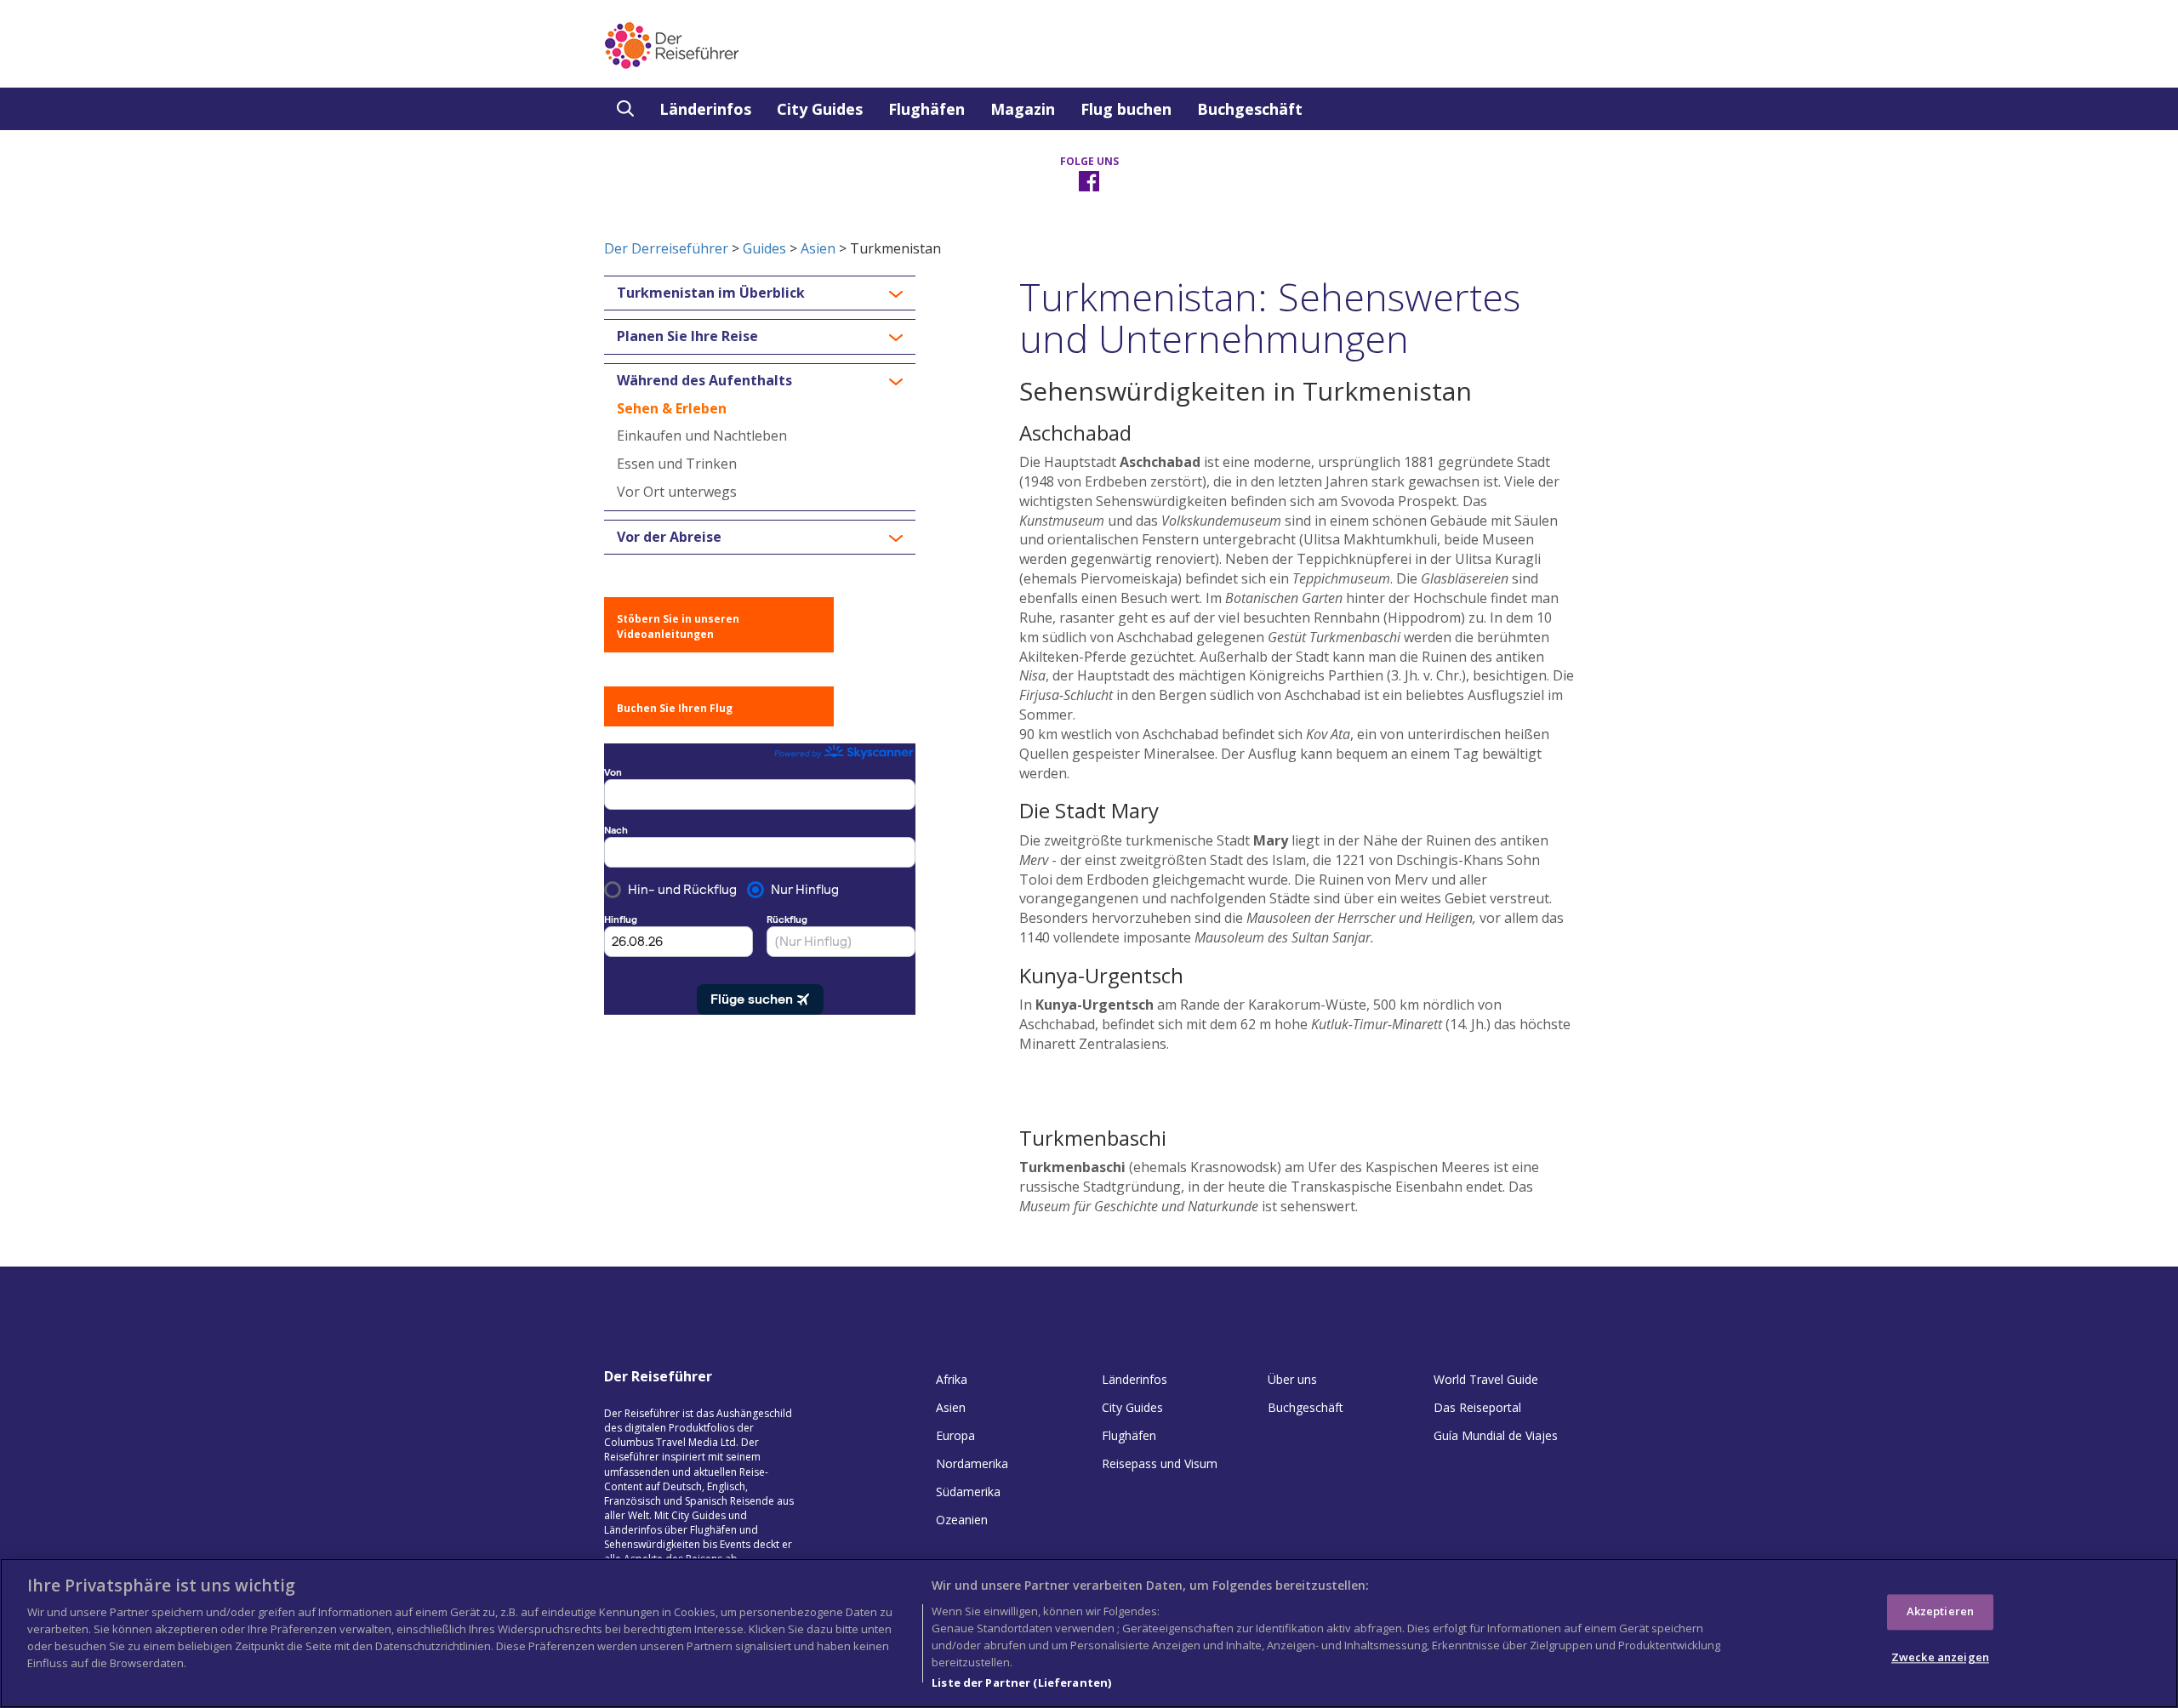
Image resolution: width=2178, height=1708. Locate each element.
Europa (955, 1435)
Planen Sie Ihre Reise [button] (687, 337)
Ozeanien (962, 1520)
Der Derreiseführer (666, 248)
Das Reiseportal (1477, 1407)
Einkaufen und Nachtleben (702, 436)
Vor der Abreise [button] (669, 538)
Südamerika (968, 1492)
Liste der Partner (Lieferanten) (1021, 1682)
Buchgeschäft (1250, 109)
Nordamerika (972, 1463)
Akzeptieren (1940, 1611)
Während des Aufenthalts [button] (704, 381)
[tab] (760, 293)
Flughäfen (927, 109)
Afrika (952, 1379)
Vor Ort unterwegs (677, 492)
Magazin (1023, 109)
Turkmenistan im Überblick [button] (711, 293)
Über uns (1292, 1379)
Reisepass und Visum (1160, 1463)
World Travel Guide (1486, 1379)
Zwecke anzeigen (1940, 1657)
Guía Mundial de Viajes (1496, 1435)
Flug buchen (1126, 109)
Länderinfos (705, 109)
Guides (764, 248)
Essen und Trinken (677, 464)
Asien (818, 248)
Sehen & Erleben (672, 408)
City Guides (820, 109)
